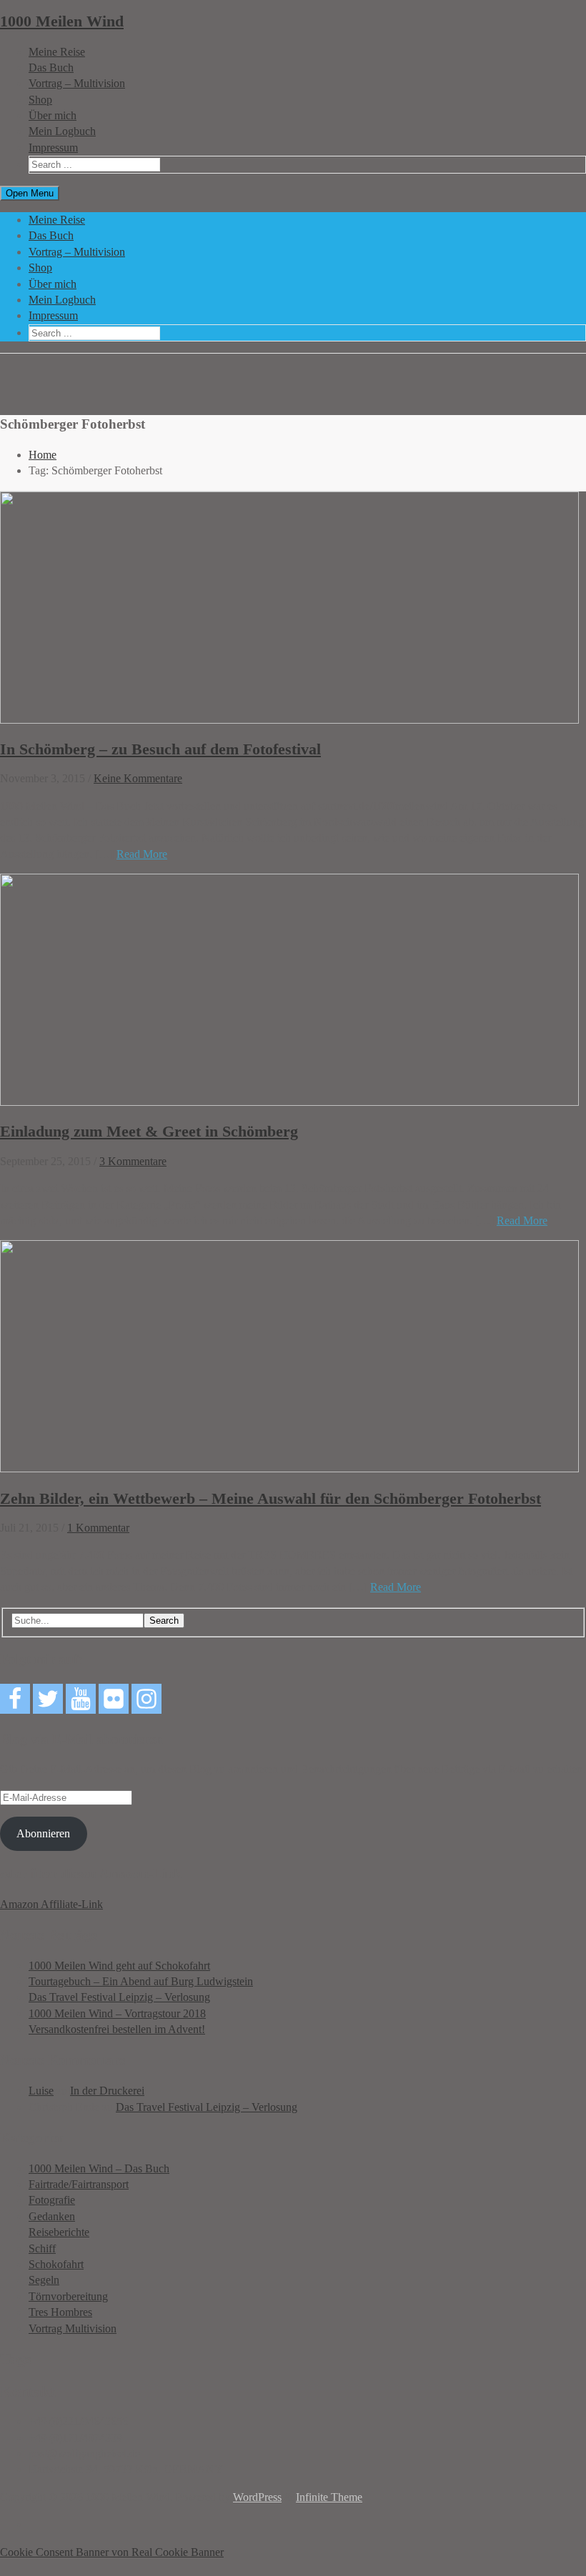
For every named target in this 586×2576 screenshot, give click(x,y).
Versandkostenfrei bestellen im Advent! (117, 2029)
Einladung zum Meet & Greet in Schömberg (149, 1131)
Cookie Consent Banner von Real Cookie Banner (112, 2552)
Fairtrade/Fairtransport (79, 2184)
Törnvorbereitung (68, 2296)
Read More (142, 854)
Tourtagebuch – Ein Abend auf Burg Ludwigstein (141, 1981)
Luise (41, 2091)
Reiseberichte (59, 2232)
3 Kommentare (133, 1161)
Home (43, 455)
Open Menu (30, 193)
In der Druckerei (107, 2091)
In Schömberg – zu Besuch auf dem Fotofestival (160, 749)
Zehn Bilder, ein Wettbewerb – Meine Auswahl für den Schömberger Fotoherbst (270, 1498)
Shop (40, 100)
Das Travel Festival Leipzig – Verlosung (119, 1997)
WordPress (257, 2497)
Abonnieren (43, 1833)
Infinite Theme (329, 2497)
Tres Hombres (60, 2312)
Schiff (42, 2248)
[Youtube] (81, 1699)
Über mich (53, 115)
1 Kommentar (98, 1528)
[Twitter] (48, 1699)
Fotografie (52, 2200)
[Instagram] (146, 1699)
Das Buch (51, 68)
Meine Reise (57, 52)
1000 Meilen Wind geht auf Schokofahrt (119, 1966)
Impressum (53, 148)
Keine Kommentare (138, 778)
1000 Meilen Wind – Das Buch (99, 2168)
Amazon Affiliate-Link (51, 1904)
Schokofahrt (56, 2264)
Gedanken (52, 2216)
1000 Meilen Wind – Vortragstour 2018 (117, 2013)
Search (164, 1621)
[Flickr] (114, 1699)
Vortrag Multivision (73, 2328)
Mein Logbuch (62, 131)
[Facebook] (15, 1699)
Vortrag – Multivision (77, 83)
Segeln (44, 2280)
